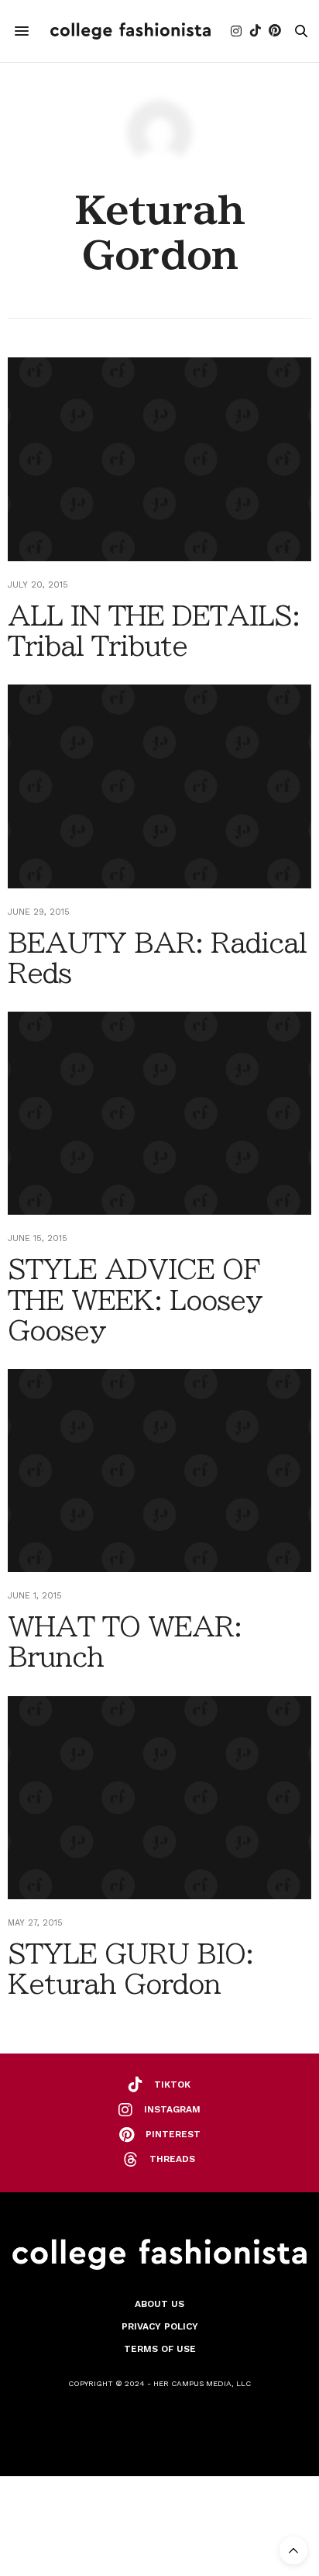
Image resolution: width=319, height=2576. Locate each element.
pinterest (173, 2134)
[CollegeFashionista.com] (130, 31)
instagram (172, 2109)
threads (172, 2159)
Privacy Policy (160, 2326)
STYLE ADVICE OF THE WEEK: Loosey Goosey (135, 1299)
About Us (159, 2304)
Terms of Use (160, 2349)
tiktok (172, 2085)
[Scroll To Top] (293, 2550)
